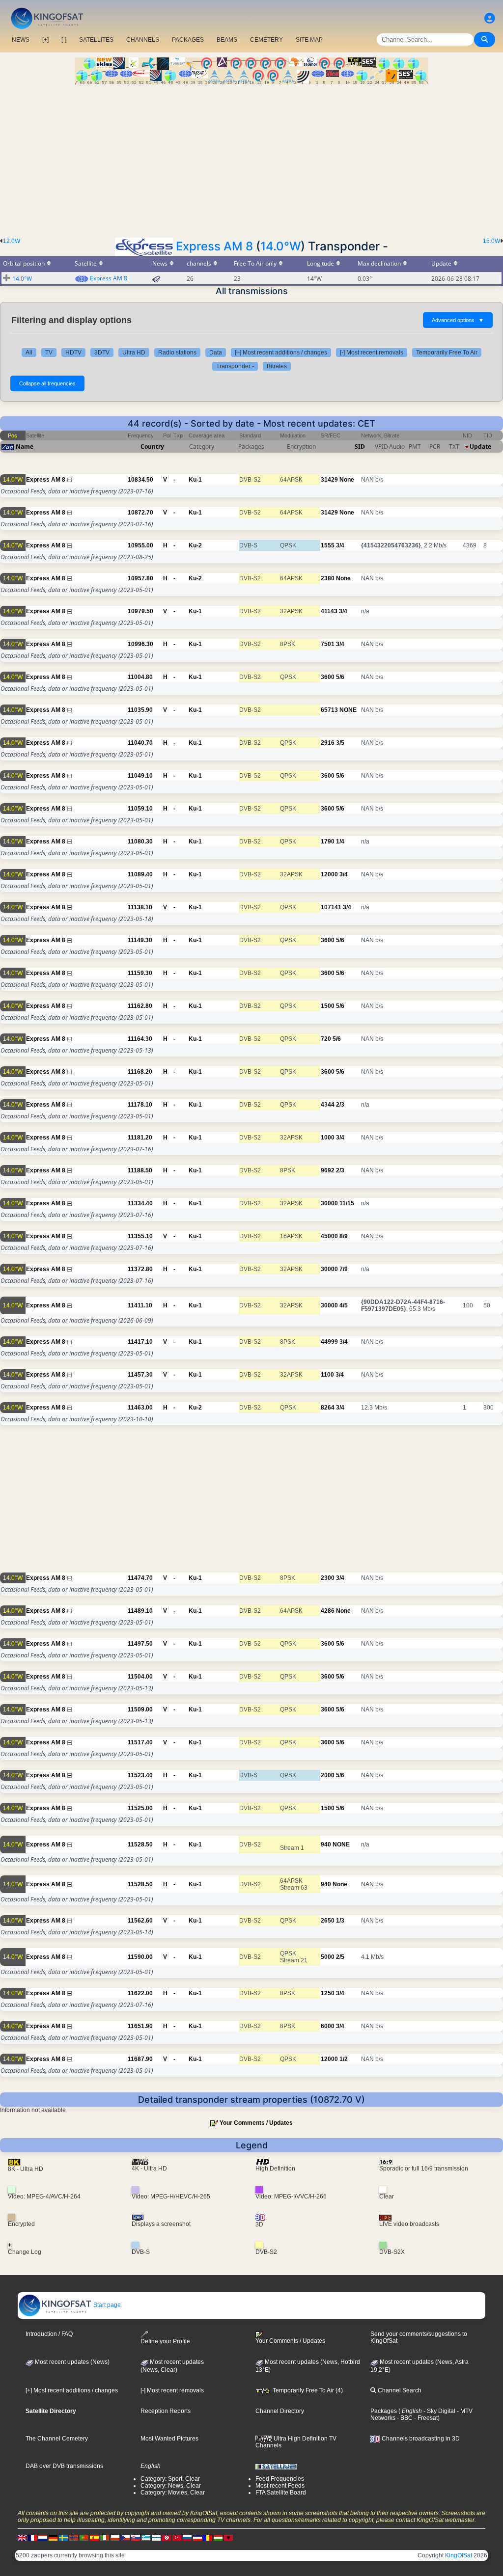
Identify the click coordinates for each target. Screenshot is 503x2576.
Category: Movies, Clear (173, 2493)
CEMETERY (266, 40)
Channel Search (399, 2390)
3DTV (102, 353)
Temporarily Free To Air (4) (307, 2390)
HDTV (73, 353)
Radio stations (177, 353)
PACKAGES (188, 40)
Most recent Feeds (280, 2486)
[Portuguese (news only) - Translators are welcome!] (84, 2537)
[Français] (32, 2537)
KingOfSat (459, 2555)
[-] (64, 40)
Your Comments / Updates (256, 2123)
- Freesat (425, 2418)
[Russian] (187, 2537)
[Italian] (105, 2537)
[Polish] (115, 2537)
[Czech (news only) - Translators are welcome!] (125, 2537)
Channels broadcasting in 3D (420, 2439)
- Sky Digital (439, 2411)
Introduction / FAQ (49, 2334)
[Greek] (146, 2537)
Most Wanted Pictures (169, 2439)
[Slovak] (136, 2537)
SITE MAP (309, 40)
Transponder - (235, 366)
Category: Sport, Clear (170, 2479)
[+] (45, 40)
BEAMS (227, 40)
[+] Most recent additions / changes (281, 353)
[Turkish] (177, 2537)
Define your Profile (165, 2341)
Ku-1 (195, 480)
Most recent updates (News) (71, 2362)
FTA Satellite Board (281, 2493)
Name (25, 447)
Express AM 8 (214, 246)
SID (360, 447)
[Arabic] (167, 2537)
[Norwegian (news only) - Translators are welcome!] (74, 2537)
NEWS (21, 40)
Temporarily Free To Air (447, 353)
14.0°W (280, 246)
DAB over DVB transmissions (64, 2466)
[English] (22, 2537)
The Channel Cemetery (57, 2439)
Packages (384, 2411)
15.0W (491, 241)
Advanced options (458, 320)
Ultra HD (134, 353)
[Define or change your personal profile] (490, 18)
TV (49, 353)
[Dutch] (43, 2537)
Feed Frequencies (280, 2479)
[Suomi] (156, 2537)
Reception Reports (166, 2411)
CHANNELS (143, 40)
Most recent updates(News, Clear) (172, 2366)
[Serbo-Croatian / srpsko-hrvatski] (197, 2537)
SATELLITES (96, 40)
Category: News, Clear (171, 2486)
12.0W (12, 241)
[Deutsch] (53, 2537)
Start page (106, 2305)
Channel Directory (280, 2411)
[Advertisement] (251, 158)
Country (152, 447)
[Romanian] (208, 2537)
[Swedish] (63, 2537)
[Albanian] (228, 2537)
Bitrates (277, 366)
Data (216, 353)
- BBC (404, 2418)
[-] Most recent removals (372, 353)
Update (480, 447)
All (29, 353)
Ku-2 (195, 545)
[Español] (94, 2537)
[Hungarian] (218, 2537)
